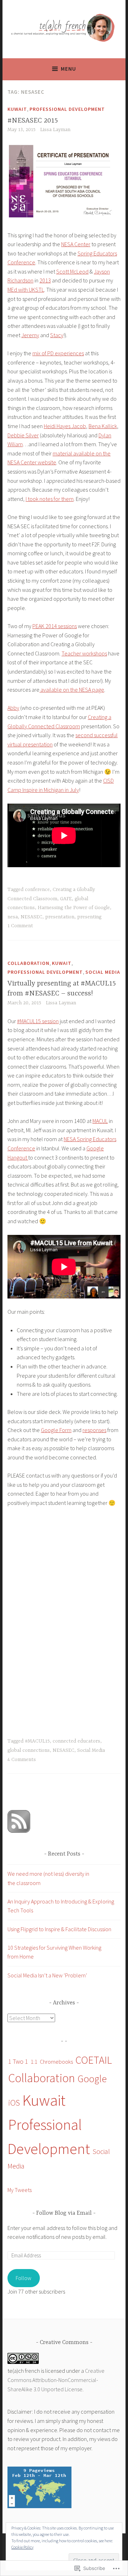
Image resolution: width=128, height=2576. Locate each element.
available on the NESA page (72, 690)
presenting (89, 917)
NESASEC (31, 917)
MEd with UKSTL (26, 290)
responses (94, 1430)
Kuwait (17, 109)
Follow (23, 2278)
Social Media (103, 972)
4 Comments (22, 1760)
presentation (60, 917)
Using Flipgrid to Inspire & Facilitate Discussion (59, 1929)
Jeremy (30, 335)
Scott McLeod (72, 271)
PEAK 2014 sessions (55, 626)
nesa (13, 917)
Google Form (56, 1430)
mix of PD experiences (58, 353)
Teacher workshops (84, 653)
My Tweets (20, 2190)
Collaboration (28, 963)
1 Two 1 (18, 2061)
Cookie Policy (22, 2547)
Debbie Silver (23, 435)
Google (92, 2079)
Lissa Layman (55, 130)
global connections (29, 1750)
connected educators (76, 1741)
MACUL (100, 1121)
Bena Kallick (103, 426)
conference (37, 890)
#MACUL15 (37, 1741)
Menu (68, 69)
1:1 (34, 2062)
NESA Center (76, 244)
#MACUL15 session (38, 1021)
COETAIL (94, 2060)
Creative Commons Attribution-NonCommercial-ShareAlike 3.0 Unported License (56, 2380)
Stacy (57, 335)
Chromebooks (56, 2062)
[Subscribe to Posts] (19, 1831)
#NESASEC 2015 (33, 121)
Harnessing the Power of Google (74, 908)
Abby (13, 708)
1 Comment (20, 926)
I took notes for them (50, 499)
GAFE (66, 899)
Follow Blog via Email (64, 2213)
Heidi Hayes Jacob (65, 426)
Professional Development (67, 109)
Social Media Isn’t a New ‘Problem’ (47, 1975)
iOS (14, 2103)
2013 (45, 280)
